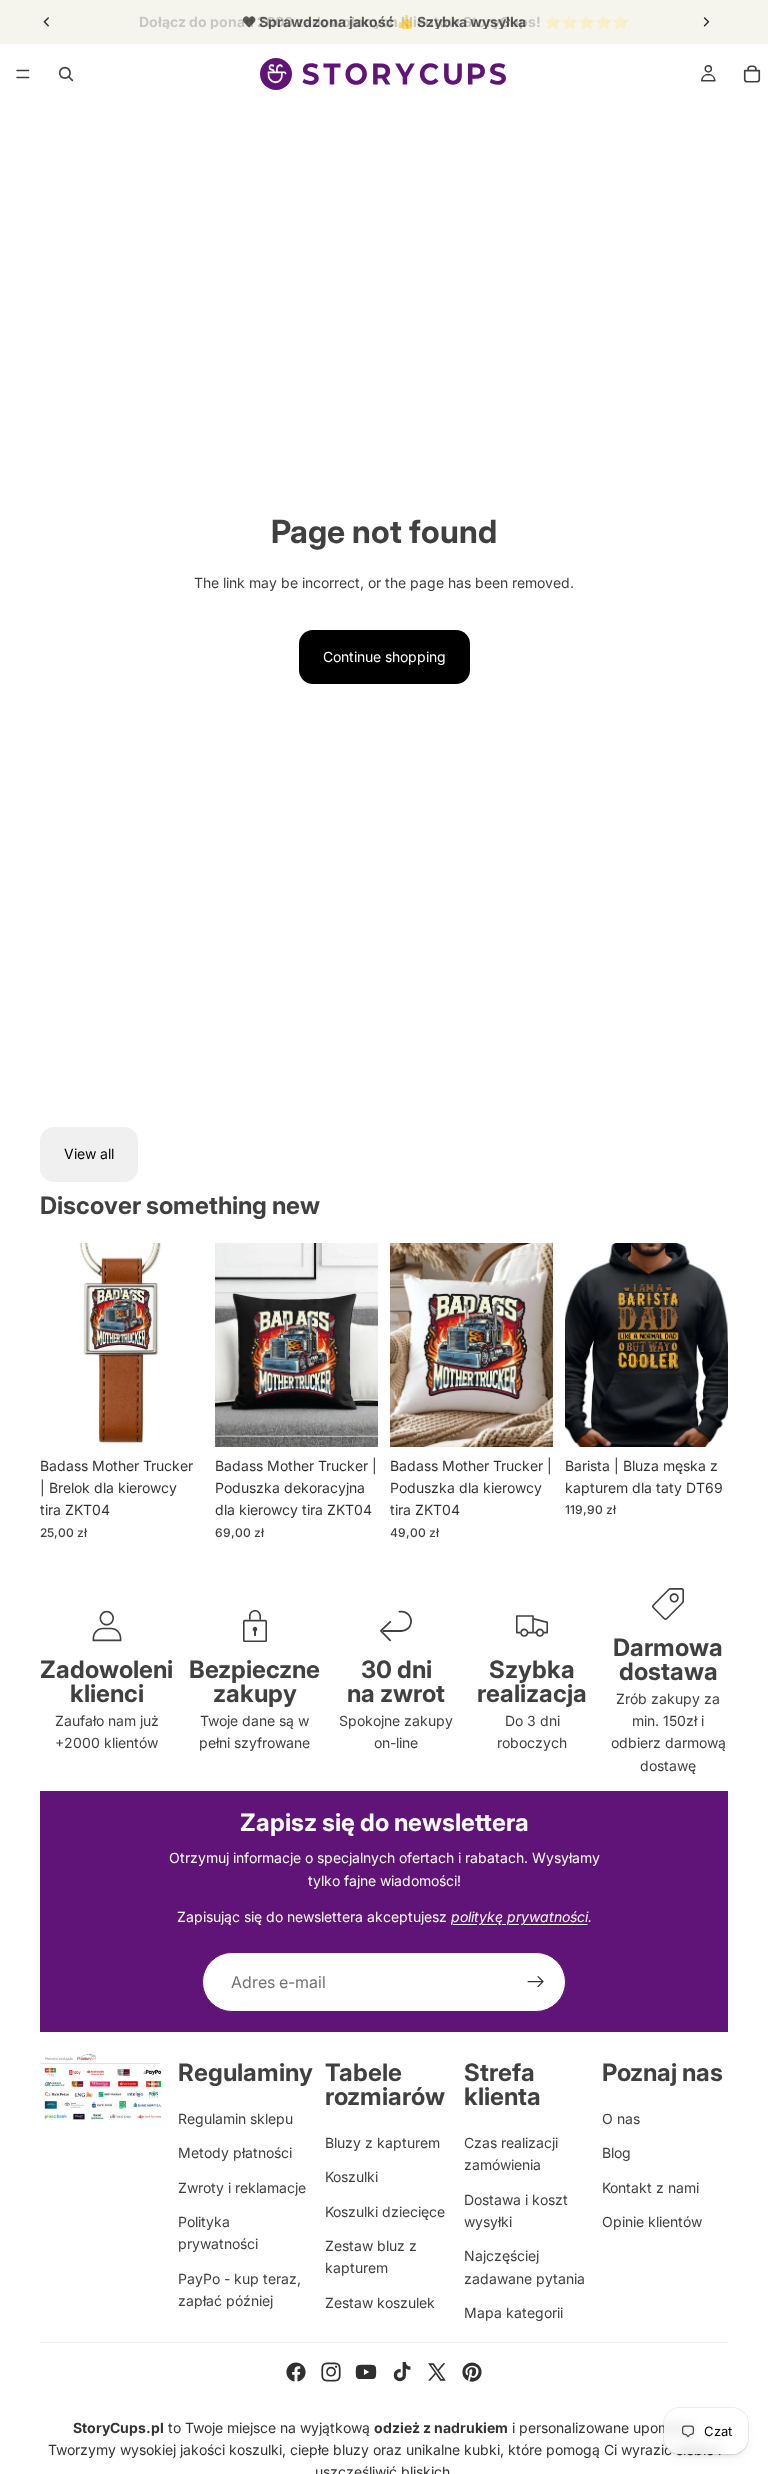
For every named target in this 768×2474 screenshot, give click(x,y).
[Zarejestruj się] (536, 1982)
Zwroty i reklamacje (242, 2187)
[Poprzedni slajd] (47, 22)
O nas (621, 2118)
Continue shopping (384, 656)
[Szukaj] (66, 74)
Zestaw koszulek (380, 2302)
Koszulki (351, 2176)
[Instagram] (331, 2372)
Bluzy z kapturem (382, 2142)
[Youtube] (366, 2372)
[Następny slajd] (706, 22)
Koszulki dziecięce (385, 2211)
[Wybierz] (522, 1416)
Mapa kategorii (513, 2312)
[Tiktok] (402, 2372)
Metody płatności (235, 2152)
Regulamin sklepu (235, 2118)
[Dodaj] (172, 1416)
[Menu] (23, 74)
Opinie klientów (652, 2221)
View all (89, 1153)
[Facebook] (296, 2372)
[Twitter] (437, 2372)
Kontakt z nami (650, 2187)
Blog (616, 2152)
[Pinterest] (472, 2372)
